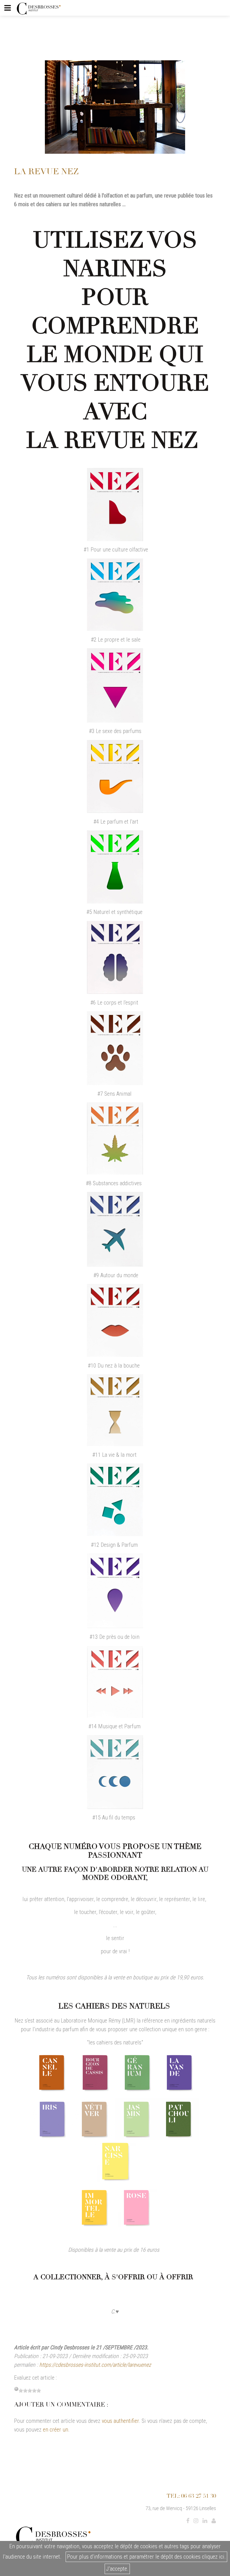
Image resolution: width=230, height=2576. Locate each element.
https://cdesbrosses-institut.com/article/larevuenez (95, 2365)
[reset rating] (16, 2389)
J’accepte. (117, 2569)
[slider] (30, 2391)
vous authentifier (120, 2421)
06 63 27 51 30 (199, 2496)
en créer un (56, 2430)
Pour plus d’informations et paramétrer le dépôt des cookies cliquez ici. (146, 2557)
